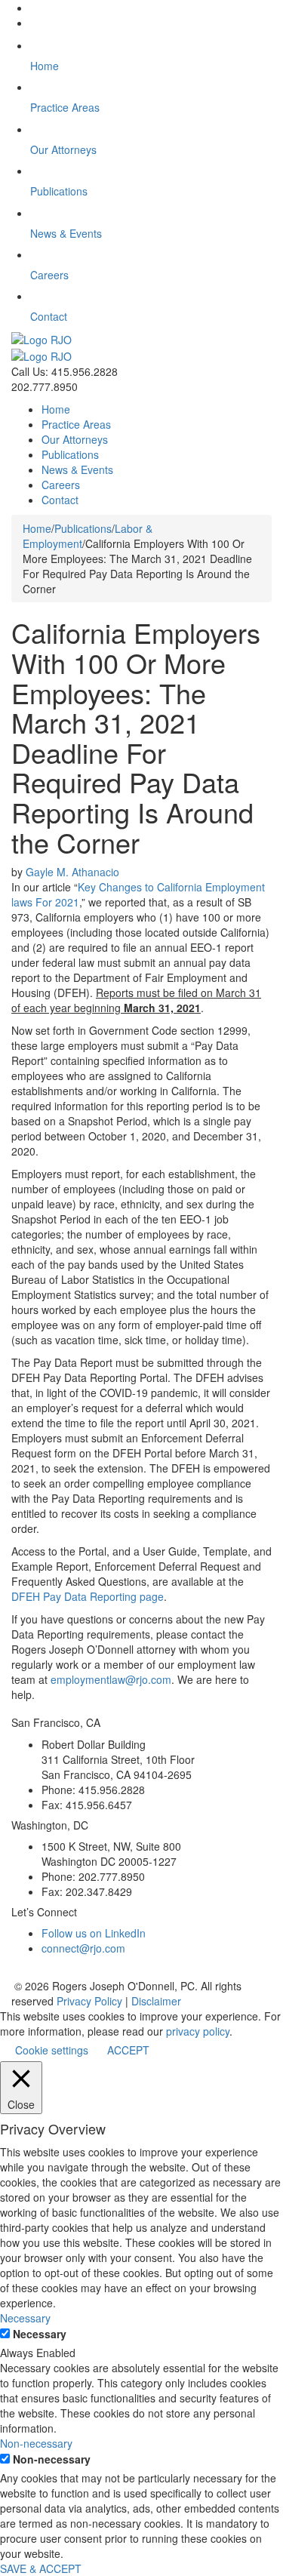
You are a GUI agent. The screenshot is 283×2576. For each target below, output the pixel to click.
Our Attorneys (75, 439)
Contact (60, 500)
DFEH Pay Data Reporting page (88, 1596)
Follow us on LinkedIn (94, 1933)
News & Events (77, 469)
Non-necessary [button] (36, 2443)
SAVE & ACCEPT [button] (41, 2568)
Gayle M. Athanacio (72, 872)
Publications (70, 454)
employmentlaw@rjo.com (111, 1679)
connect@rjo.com (83, 1948)
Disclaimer (156, 2001)
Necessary (40, 2334)
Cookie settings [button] (52, 2050)
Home (56, 409)
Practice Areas (76, 424)
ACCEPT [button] (128, 2050)
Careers (61, 485)
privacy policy (198, 2031)
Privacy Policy (89, 2001)
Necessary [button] (25, 2318)
